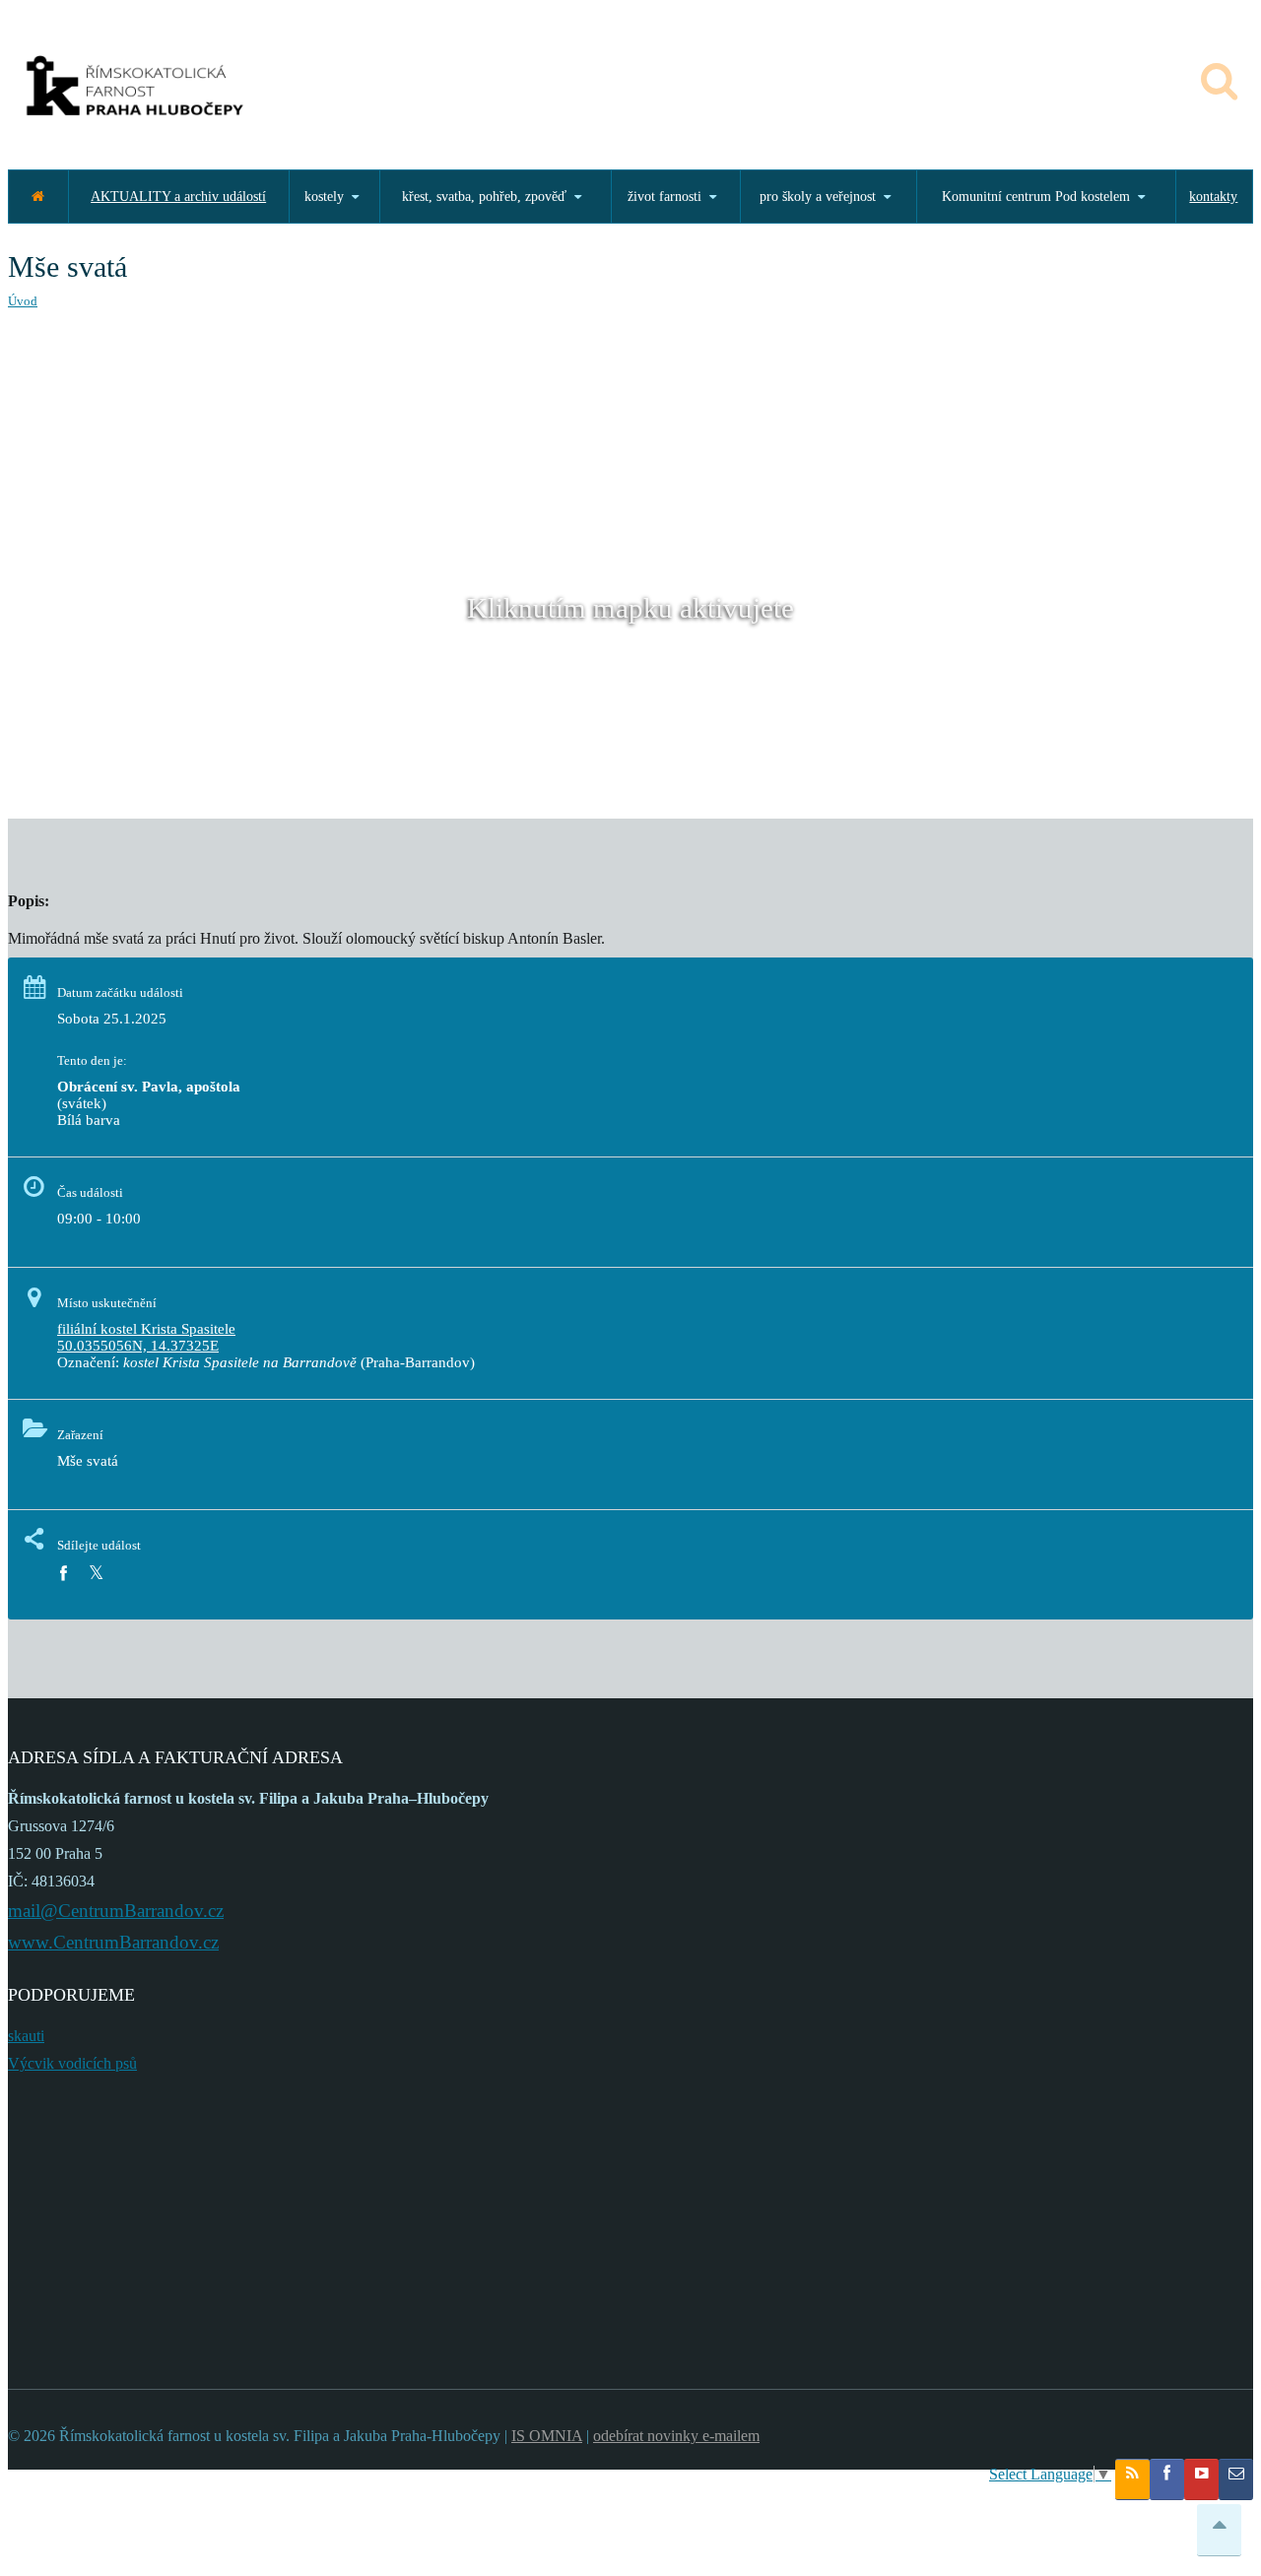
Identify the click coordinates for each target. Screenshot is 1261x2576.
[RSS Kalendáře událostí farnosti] (1132, 2479)
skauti (26, 2036)
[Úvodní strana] (38, 197)
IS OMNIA (547, 2436)
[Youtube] (1201, 2479)
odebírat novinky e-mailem (676, 2436)
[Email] (1236, 2479)
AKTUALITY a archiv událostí (178, 197)
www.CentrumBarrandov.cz (113, 1942)
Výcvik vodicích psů (72, 2063)
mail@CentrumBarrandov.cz (116, 1911)
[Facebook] (63, 1574)
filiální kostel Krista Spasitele (146, 1329)
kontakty (1213, 197)
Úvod (23, 301)
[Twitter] (96, 1574)
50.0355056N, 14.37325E (138, 1346)
